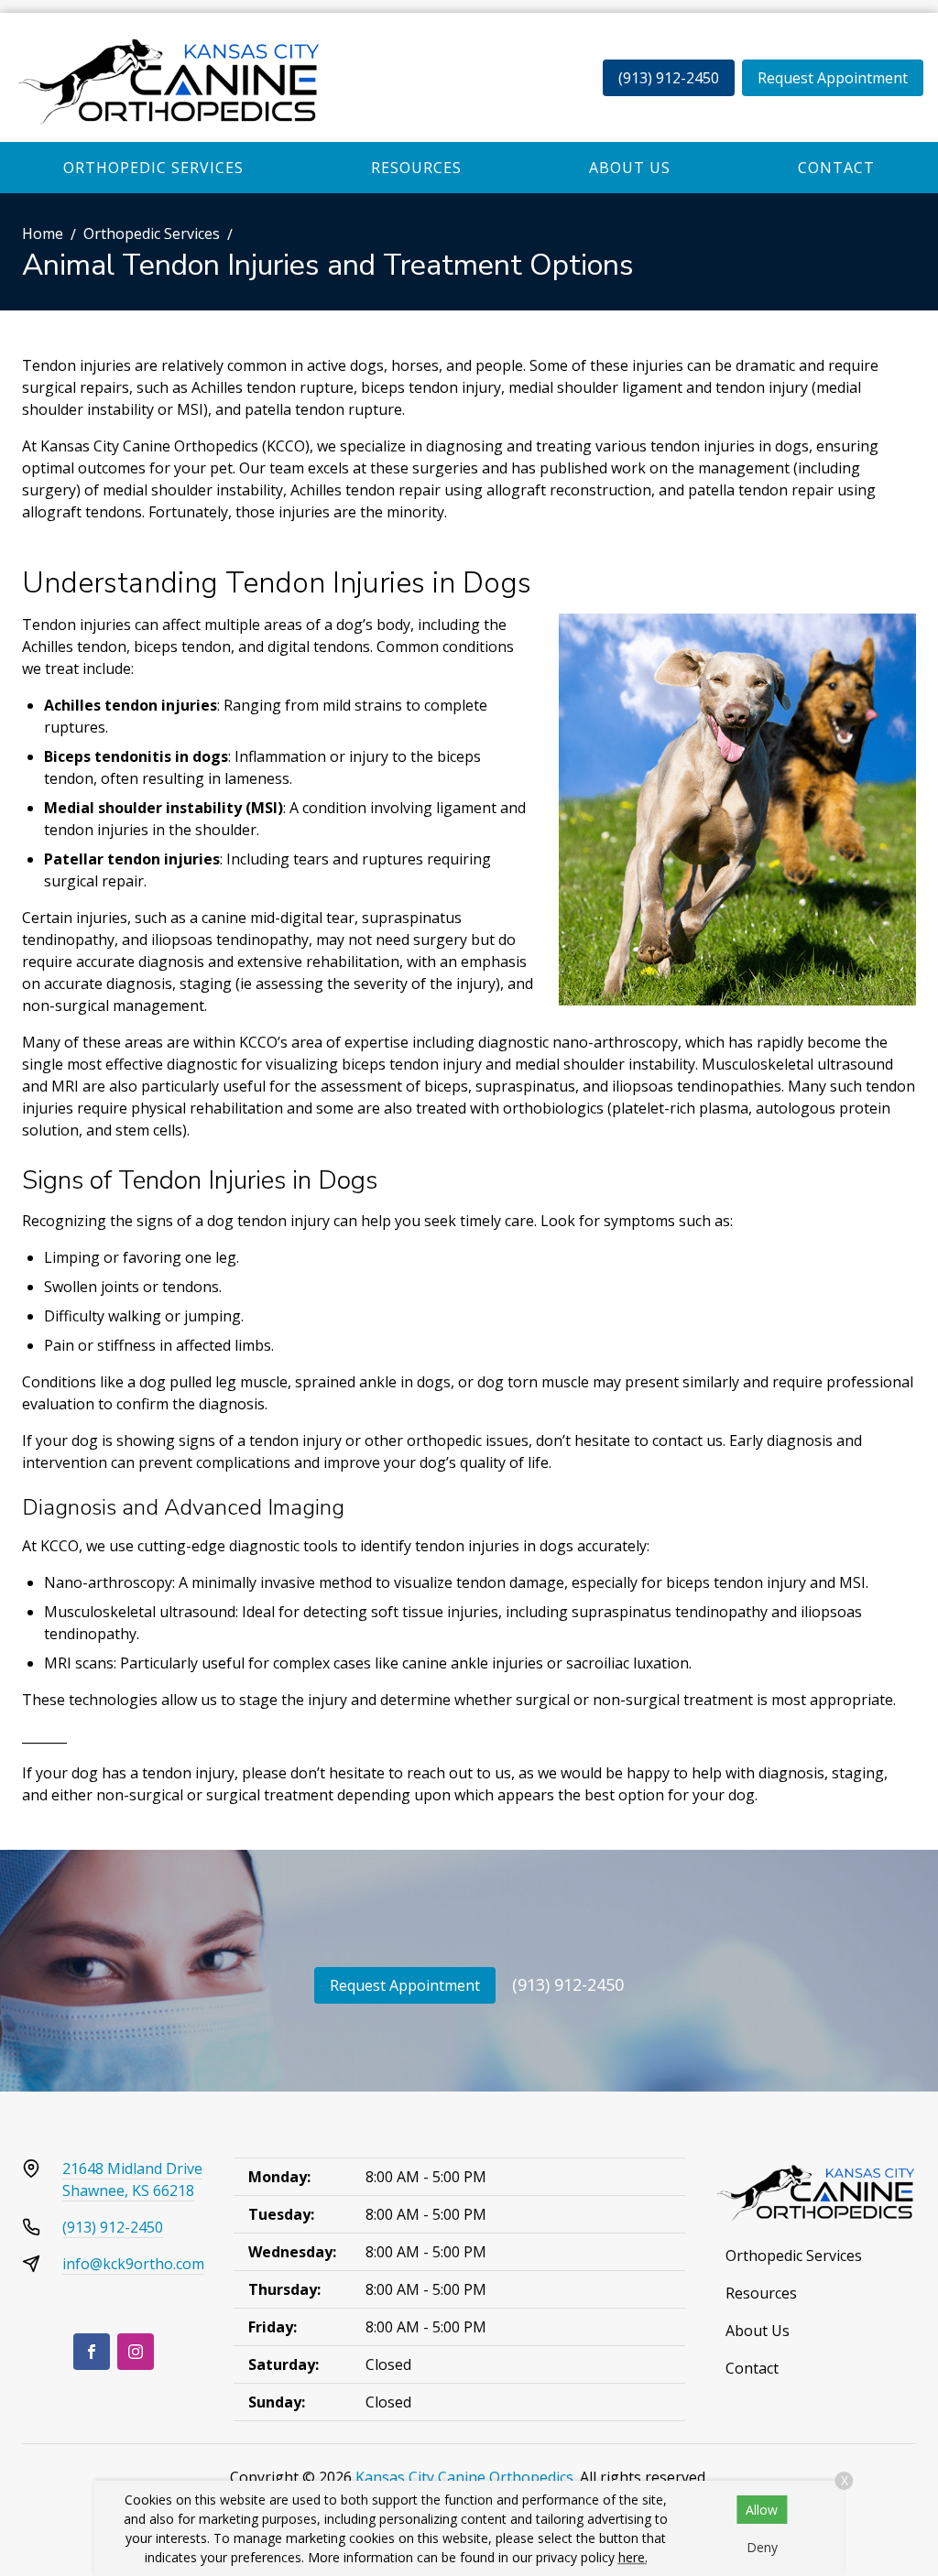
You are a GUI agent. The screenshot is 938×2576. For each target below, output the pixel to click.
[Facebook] (92, 2352)
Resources (416, 168)
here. (633, 2557)
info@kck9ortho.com (133, 2264)
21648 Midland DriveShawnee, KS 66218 (132, 2179)
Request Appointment (833, 78)
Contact (836, 168)
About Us (630, 168)
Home (43, 234)
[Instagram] (136, 2352)
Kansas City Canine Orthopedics (464, 2477)
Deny (762, 2547)
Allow (762, 2510)
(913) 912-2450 (669, 78)
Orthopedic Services (153, 168)
